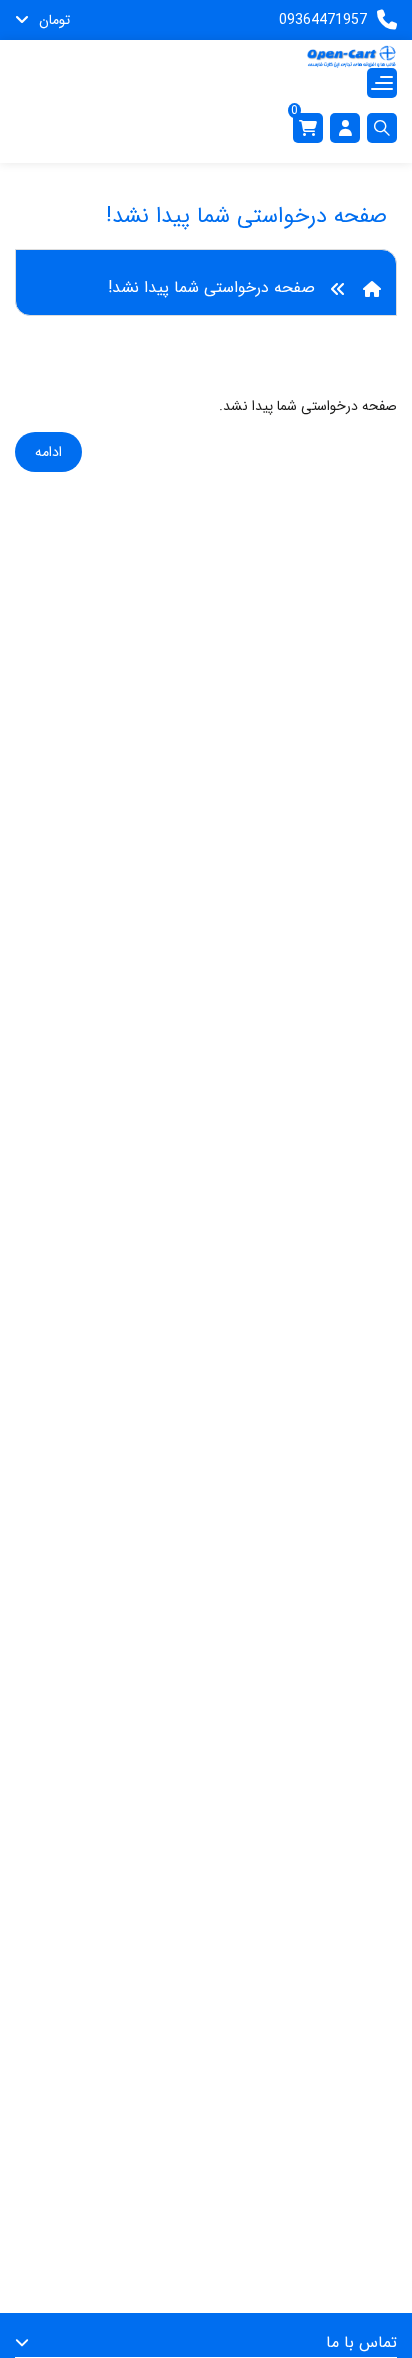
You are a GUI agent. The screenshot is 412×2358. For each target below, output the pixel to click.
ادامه (48, 452)
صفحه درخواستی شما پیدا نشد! (211, 287)
